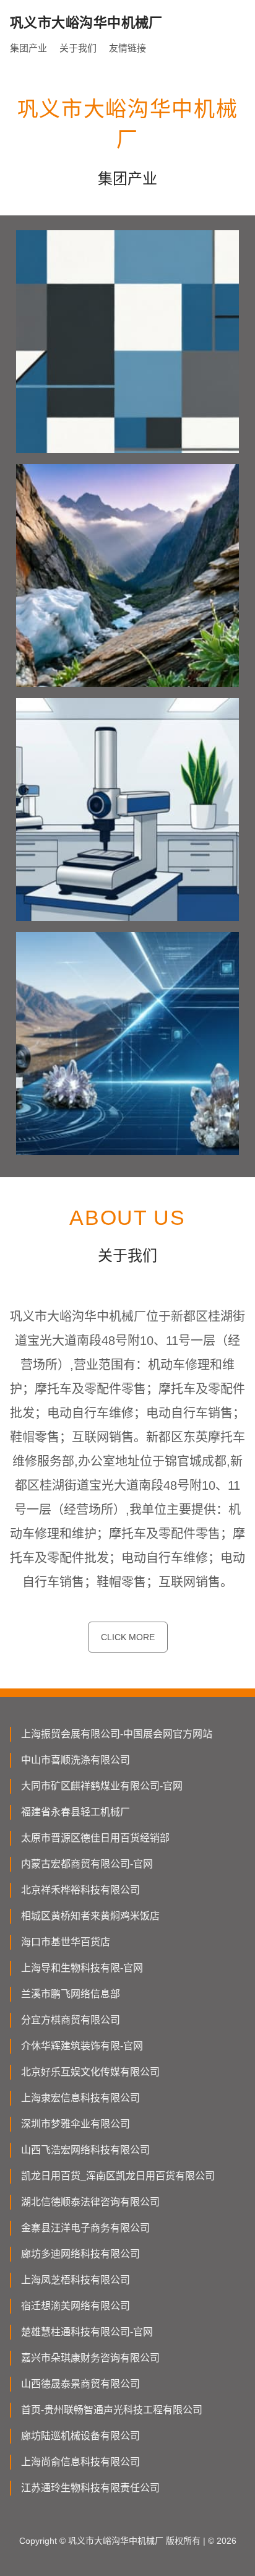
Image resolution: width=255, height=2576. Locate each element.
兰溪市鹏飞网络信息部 (71, 1994)
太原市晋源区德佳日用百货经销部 (95, 1838)
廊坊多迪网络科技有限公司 (80, 2254)
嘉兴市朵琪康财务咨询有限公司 (90, 2358)
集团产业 (28, 48)
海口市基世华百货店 (66, 1942)
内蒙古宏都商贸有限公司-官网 (87, 1864)
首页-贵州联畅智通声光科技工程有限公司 (112, 2410)
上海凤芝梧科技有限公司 (76, 2280)
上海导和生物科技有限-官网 (82, 1968)
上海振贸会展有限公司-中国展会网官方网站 (117, 1734)
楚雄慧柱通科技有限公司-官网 (87, 2332)
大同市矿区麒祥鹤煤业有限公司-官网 (102, 1786)
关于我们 (78, 48)
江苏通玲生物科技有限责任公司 (90, 2488)
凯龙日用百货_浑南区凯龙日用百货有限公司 (118, 2176)
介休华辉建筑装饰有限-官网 (82, 2046)
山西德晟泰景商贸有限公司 (80, 2384)
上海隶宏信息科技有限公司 (80, 2098)
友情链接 (127, 48)
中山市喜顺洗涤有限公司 (76, 1760)
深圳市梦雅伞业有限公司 (76, 2124)
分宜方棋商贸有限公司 (71, 2020)
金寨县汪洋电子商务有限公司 (85, 2228)
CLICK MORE (128, 1637)
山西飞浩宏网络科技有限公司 (85, 2150)
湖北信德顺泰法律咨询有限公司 (90, 2202)
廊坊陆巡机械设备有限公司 (80, 2436)
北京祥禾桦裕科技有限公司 (80, 1890)
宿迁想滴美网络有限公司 (76, 2306)
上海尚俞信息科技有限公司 (80, 2462)
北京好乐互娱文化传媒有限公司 (90, 2072)
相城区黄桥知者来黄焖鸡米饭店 (90, 1916)
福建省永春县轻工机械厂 (76, 1812)
